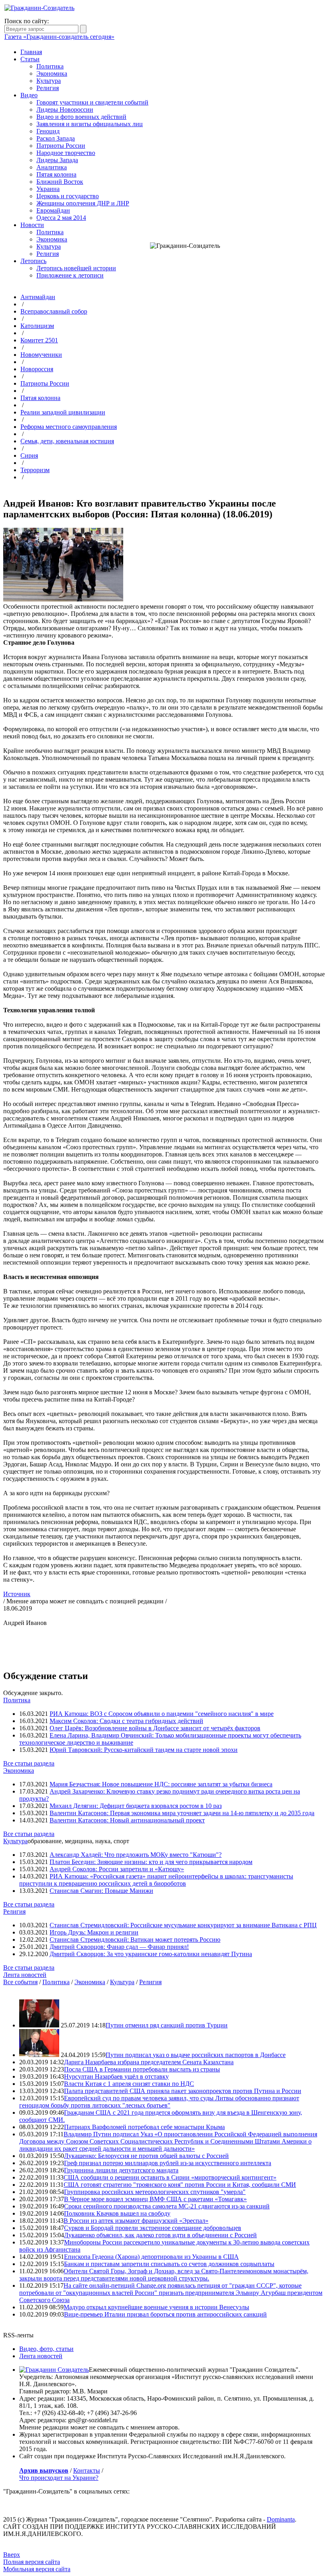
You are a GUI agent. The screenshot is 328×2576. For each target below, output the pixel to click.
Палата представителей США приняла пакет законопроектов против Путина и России (183, 2091)
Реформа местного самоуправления (69, 427)
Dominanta (281, 2519)
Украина (48, 189)
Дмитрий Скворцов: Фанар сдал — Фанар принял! (119, 1947)
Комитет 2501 (39, 340)
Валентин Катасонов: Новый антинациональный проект (127, 1820)
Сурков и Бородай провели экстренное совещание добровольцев (153, 2228)
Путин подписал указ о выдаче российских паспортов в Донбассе (196, 2055)
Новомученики (41, 355)
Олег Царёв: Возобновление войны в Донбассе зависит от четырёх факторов (155, 1728)
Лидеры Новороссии (65, 110)
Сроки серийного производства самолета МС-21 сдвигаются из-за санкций (167, 2206)
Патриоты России (61, 146)
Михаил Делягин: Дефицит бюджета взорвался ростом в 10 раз (136, 1806)
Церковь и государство (68, 196)
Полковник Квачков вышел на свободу (117, 2213)
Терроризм (35, 470)
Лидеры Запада (57, 160)
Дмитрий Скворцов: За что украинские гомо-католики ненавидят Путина (151, 1954)
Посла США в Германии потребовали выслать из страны (142, 2069)
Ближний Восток (60, 182)
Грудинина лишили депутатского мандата (121, 2170)
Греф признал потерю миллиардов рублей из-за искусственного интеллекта (168, 2163)
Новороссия (37, 369)
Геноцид (48, 131)
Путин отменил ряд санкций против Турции (167, 2025)
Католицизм (37, 326)
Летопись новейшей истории (76, 268)
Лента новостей (25, 1975)
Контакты (87, 2470)
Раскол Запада (56, 138)
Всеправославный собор (54, 311)
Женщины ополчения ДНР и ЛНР (83, 203)
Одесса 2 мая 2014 (61, 218)
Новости (32, 225)
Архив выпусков (44, 2470)
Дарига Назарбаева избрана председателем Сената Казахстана (149, 2062)
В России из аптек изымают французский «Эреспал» (136, 2221)
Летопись (33, 261)
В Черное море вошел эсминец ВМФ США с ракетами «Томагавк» (155, 2199)
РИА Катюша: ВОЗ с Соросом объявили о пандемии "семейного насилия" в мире (162, 1714)
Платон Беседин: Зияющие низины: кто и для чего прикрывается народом (151, 1862)
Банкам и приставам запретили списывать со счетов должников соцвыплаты (169, 2264)
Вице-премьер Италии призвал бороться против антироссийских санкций (165, 2314)
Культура (49, 81)
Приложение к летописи (70, 275)
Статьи (30, 59)
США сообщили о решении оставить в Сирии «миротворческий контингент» (170, 2177)
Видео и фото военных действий (81, 117)
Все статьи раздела (29, 1763)
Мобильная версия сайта (37, 2569)
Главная (31, 52)
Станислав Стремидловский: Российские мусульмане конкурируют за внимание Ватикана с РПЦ (183, 1925)
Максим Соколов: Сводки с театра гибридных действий (126, 1721)
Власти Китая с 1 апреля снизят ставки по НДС (129, 2084)
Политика (50, 66)
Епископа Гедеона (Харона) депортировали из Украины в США (151, 2257)
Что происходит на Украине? (59, 2478)
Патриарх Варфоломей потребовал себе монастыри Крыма (144, 2127)
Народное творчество (66, 153)
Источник (17, 1594)
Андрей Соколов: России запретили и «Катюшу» (117, 1869)
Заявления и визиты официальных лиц (90, 124)
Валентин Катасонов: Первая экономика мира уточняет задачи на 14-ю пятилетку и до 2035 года (182, 1813)
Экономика (52, 73)
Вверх (12, 2555)
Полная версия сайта (32, 2562)
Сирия (29, 455)
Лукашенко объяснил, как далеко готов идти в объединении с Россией (160, 2235)
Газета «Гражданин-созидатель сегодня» (59, 37)
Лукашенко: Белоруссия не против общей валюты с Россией (146, 2156)
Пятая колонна (56, 174)
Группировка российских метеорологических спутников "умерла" (155, 2192)
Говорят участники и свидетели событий (92, 102)
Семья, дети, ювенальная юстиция (67, 441)
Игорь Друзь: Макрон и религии (94, 1932)
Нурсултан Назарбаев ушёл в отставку (116, 2076)
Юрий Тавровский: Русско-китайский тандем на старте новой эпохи (144, 1750)
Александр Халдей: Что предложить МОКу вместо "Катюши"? (136, 1855)
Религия (48, 88)
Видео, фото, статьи (46, 2349)
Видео (29, 95)
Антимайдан (38, 297)
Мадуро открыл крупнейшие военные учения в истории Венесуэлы (156, 2307)
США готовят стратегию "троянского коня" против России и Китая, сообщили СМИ (180, 2185)
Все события (20, 1982)
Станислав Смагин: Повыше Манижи (101, 1891)
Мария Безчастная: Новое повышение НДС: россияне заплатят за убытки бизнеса (161, 1784)
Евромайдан (53, 210)
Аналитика (52, 167)
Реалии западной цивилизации (63, 412)
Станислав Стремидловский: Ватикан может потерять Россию (135, 1940)
